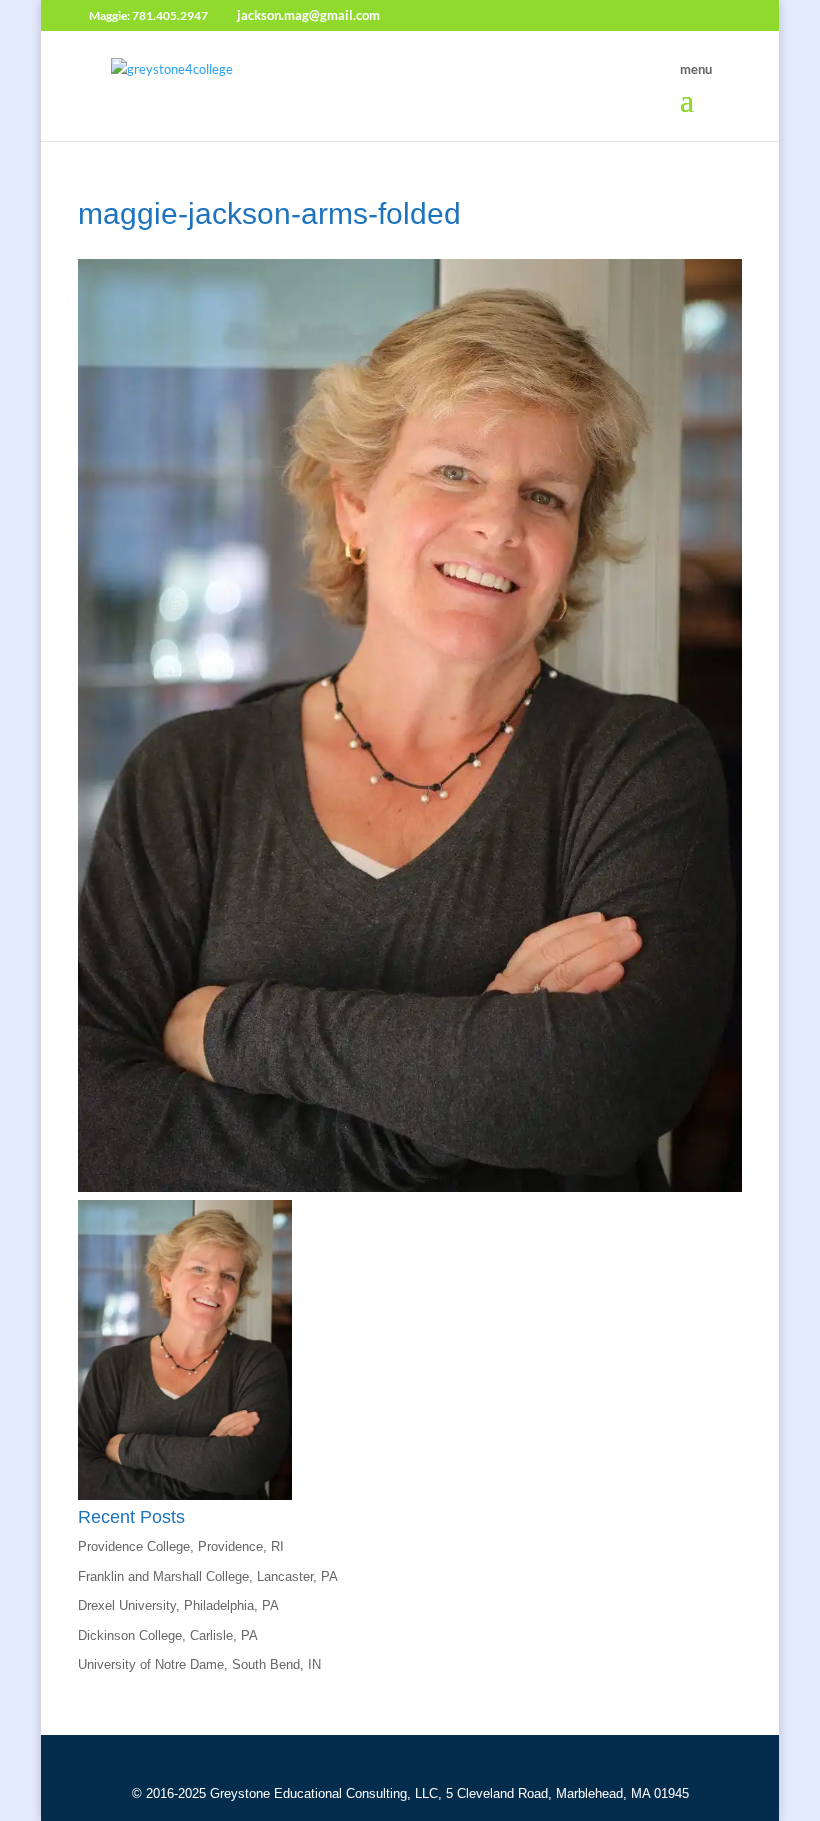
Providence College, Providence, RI (181, 1546)
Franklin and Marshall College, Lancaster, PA (208, 1576)
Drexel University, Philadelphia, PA (178, 1605)
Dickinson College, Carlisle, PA (168, 1635)
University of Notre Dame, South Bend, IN (199, 1664)
